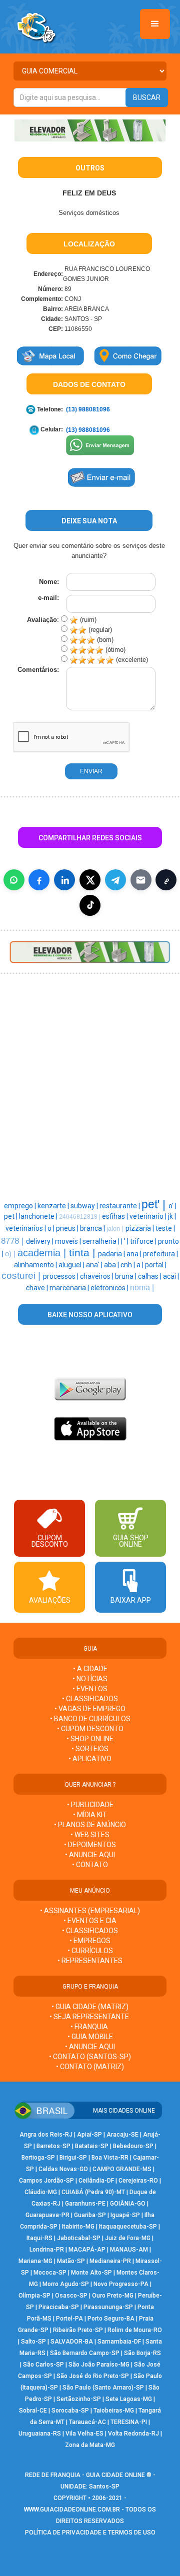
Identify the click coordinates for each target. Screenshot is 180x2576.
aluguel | (72, 1265)
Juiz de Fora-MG (128, 2238)
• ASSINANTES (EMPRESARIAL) (90, 1911)
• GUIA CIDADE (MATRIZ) (90, 2007)
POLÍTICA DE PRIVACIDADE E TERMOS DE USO (90, 2533)
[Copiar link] (166, 880)
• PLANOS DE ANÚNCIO (90, 1825)
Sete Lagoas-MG (129, 2399)
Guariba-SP (90, 2215)
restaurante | (120, 1206)
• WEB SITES (90, 1835)
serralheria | (102, 1241)
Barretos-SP (53, 2146)
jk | (172, 1216)
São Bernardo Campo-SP (85, 2353)
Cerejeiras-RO (138, 2181)
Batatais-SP (92, 2146)
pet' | (155, 1204)
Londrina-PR (47, 2250)
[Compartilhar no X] (90, 880)
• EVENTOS (90, 1689)
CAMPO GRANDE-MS (122, 2169)
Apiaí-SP (89, 2135)
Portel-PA (69, 2319)
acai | (171, 1276)
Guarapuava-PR (47, 2215)
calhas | (150, 1276)
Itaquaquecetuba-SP (128, 2227)
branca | (93, 1228)
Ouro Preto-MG (113, 2296)
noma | (142, 1288)
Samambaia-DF (119, 2342)
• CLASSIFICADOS (90, 1699)
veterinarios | (26, 1228)
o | (52, 1228)
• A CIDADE (90, 1669)
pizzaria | (140, 1228)
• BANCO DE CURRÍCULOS (90, 1719)
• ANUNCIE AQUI (90, 1855)
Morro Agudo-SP (66, 2284)
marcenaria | (70, 1288)
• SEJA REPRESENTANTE (90, 2017)
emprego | (21, 1206)
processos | (61, 1276)
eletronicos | (110, 1288)
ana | (135, 1254)
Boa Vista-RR (110, 2158)
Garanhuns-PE (85, 2204)
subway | (85, 1206)
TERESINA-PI (129, 2422)
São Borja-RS (142, 2353)
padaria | (112, 1254)
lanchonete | (39, 1216)
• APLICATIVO (90, 1759)
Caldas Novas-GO (63, 2169)
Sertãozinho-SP (79, 2399)
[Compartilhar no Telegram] (115, 880)
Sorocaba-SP (70, 2411)
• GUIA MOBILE (90, 2037)
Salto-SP (33, 2342)
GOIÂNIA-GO (128, 2204)
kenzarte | (54, 1206)
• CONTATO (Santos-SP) (90, 2057)
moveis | (69, 1241)
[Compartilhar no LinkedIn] (64, 880)
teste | (165, 1228)
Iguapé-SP (125, 2215)
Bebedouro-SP (133, 2146)
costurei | (22, 1276)
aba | (112, 1265)
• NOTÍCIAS (90, 1679)
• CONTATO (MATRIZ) (90, 2067)
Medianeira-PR (110, 2261)
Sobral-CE (33, 2411)
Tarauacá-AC (87, 2422)
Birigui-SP (73, 2158)
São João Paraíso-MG (99, 2365)
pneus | (68, 1228)
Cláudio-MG (41, 2192)
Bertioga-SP (38, 2158)
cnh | (128, 1265)
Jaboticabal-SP (79, 2238)
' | (127, 1241)
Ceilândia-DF (96, 2181)
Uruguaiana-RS (40, 2434)
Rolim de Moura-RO (135, 2330)
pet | (11, 1216)
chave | (38, 1288)
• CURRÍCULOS (90, 1951)
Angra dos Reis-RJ (46, 2135)
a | (141, 1265)
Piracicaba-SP (59, 2307)
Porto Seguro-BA (111, 2319)
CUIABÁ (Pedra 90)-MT (93, 2192)
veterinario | (149, 1216)
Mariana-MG (35, 2261)
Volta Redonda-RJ (133, 2434)
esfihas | (116, 1216)
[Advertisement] (90, 1033)
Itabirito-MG (78, 2227)
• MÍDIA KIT (90, 1815)
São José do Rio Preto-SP (93, 2376)
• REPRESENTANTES (90, 1961)
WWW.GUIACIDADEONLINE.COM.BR (72, 2510)
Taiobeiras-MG (114, 2411)
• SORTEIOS (90, 1749)
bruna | (126, 1276)
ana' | (95, 1265)
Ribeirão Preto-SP (78, 2330)
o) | (11, 1254)
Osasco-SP (71, 2296)
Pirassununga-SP (108, 2307)
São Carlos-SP (43, 2365)
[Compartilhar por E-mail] (141, 880)
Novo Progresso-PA (121, 2284)
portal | (156, 1265)
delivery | (40, 1241)
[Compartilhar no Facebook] (39, 880)
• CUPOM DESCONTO (90, 1729)
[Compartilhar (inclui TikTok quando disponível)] (90, 905)
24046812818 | (80, 1217)
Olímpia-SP (34, 2296)
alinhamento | (36, 1265)
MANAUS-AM (129, 2250)
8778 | (13, 1241)
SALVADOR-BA (72, 2342)
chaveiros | (97, 1276)
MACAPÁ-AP (87, 2250)
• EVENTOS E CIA (90, 1921)
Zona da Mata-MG (90, 2445)
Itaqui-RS (39, 2238)
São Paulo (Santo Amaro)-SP (103, 2388)
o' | (172, 1206)
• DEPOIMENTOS (90, 1845)
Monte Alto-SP (91, 2273)
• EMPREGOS (90, 1941)
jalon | (116, 1229)
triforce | (144, 1241)
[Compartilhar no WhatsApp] (14, 880)
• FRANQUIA (90, 2027)
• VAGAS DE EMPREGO (90, 1709)
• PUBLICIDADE (90, 1805)
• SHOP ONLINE (90, 1739)
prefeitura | (160, 1254)
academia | (43, 1253)
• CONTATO (90, 1865)
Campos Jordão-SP (46, 2181)
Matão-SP (71, 2261)
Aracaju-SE (122, 2135)
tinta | (83, 1253)
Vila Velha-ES (84, 2434)
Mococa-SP (50, 2273)
